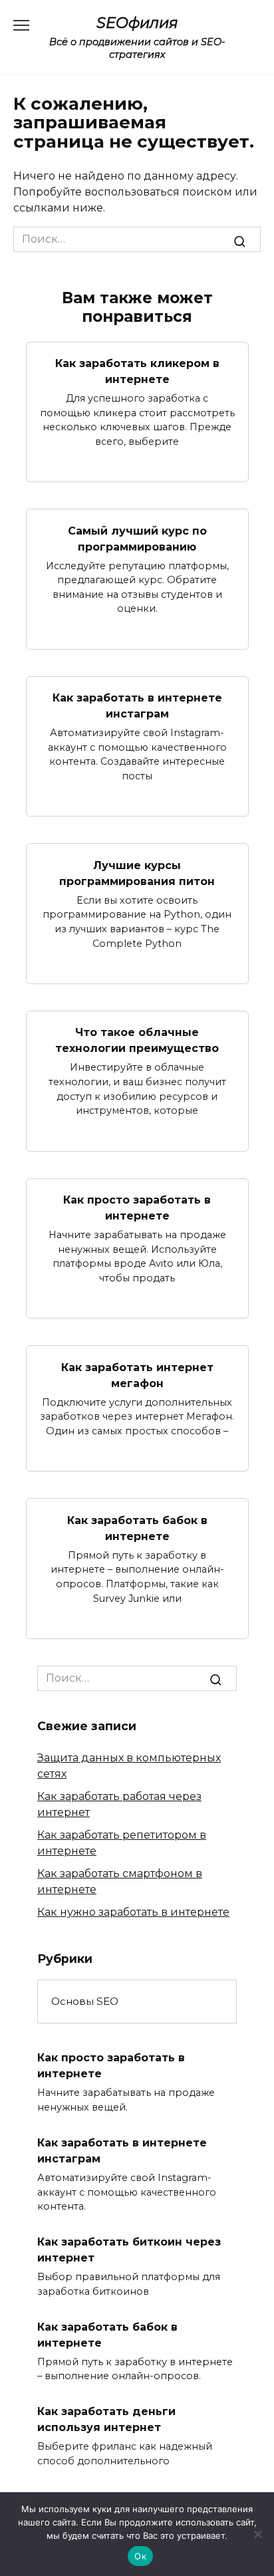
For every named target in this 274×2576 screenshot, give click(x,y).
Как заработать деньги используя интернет (106, 2419)
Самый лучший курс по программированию (137, 538)
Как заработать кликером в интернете (137, 371)
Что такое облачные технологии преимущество (137, 1040)
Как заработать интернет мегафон (137, 1375)
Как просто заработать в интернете (137, 1208)
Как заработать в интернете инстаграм (137, 706)
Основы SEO (85, 2001)
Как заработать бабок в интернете (137, 1528)
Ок (140, 2556)
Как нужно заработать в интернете (133, 1912)
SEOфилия (137, 23)
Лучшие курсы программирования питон (137, 873)
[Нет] (257, 2534)
